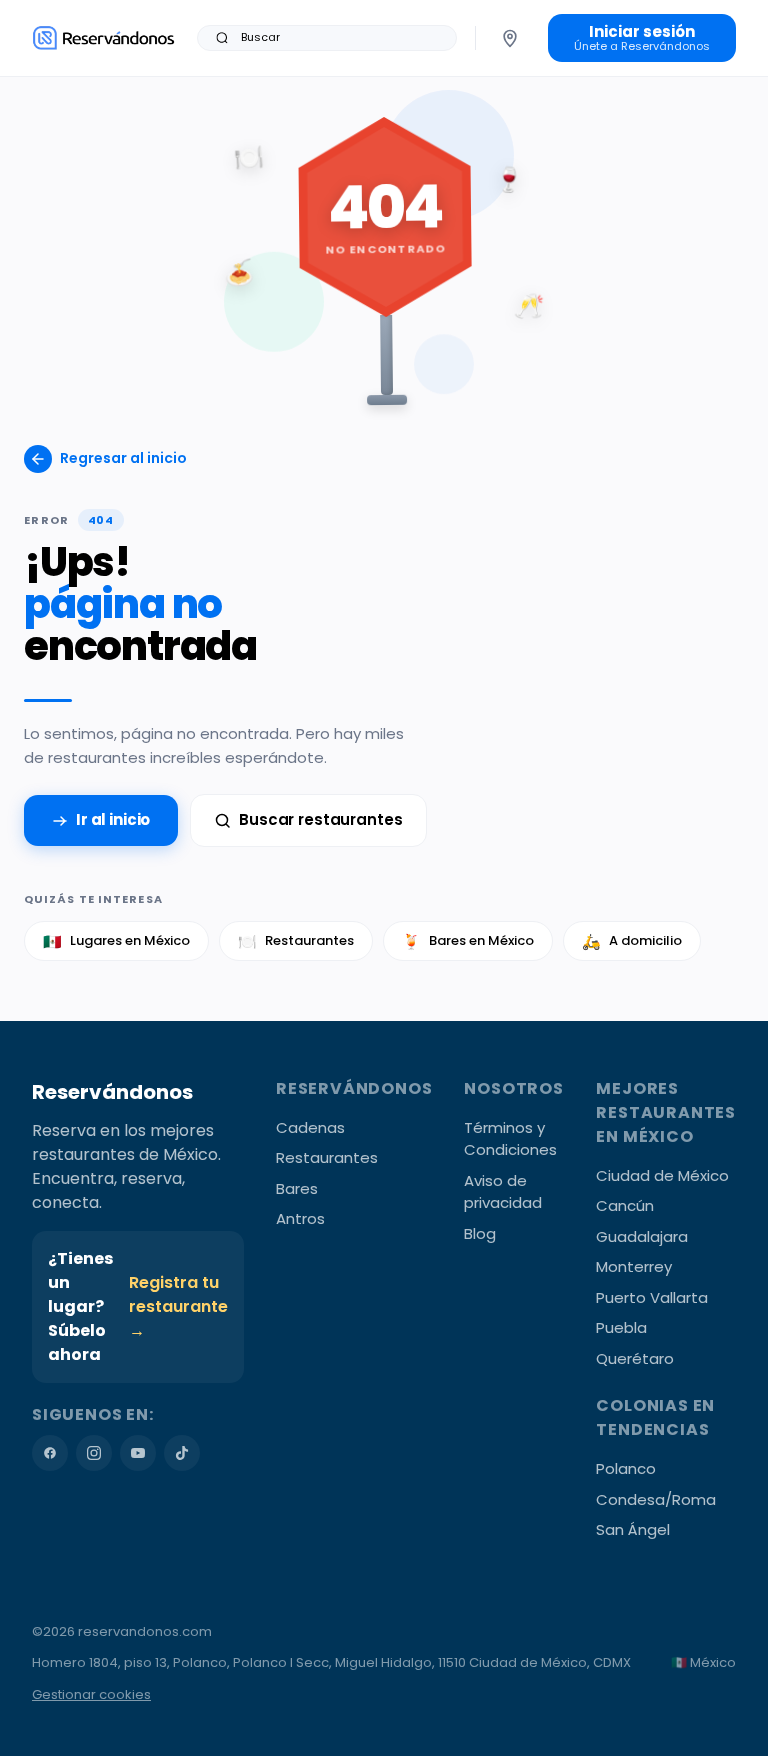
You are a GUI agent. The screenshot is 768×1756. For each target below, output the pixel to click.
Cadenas (310, 1127)
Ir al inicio (113, 819)
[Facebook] (50, 1453)
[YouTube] (138, 1453)
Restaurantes (296, 941)
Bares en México (468, 941)
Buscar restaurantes (320, 819)
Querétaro (635, 1358)
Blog (480, 1233)
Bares (297, 1188)
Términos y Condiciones (510, 1139)
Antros (300, 1218)
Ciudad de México (662, 1175)
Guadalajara (642, 1236)
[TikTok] (182, 1453)
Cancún (625, 1205)
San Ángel (633, 1529)
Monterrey (634, 1266)
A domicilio (632, 941)
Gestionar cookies (91, 1694)
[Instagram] (94, 1453)
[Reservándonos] (103, 37)
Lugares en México (116, 941)
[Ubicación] (510, 38)
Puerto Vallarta (652, 1297)
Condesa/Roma (656, 1499)
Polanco (626, 1468)
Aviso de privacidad (503, 1192)
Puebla (621, 1327)
